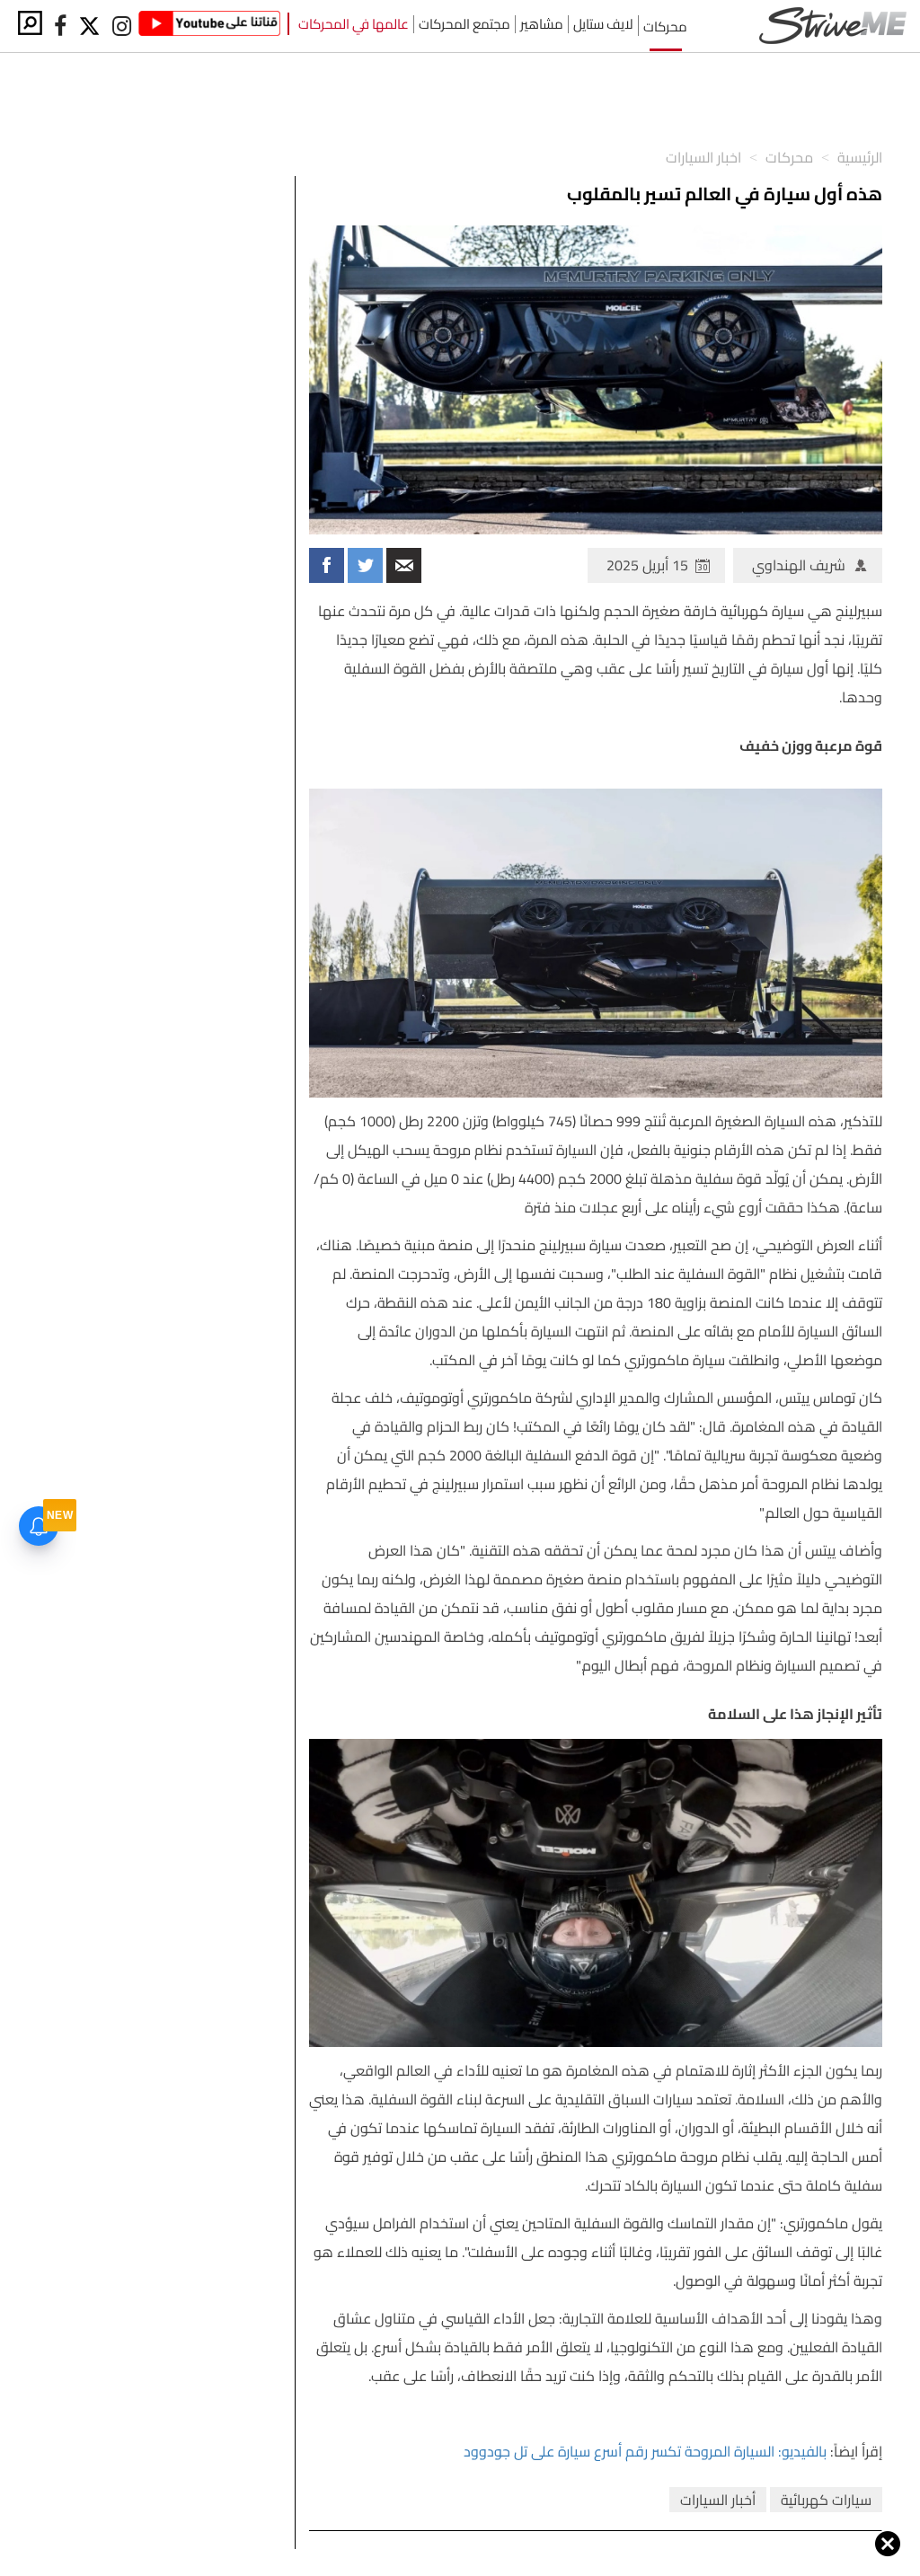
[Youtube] (209, 26)
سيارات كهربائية (826, 2500)
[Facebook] (60, 26)
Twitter (365, 565)
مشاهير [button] (542, 24)
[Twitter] (91, 26)
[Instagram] (121, 26)
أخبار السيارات (718, 2500)
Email (404, 565)
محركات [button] (665, 26)
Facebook (327, 565)
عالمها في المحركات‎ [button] (354, 24)
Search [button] (30, 23)
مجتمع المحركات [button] (464, 24)
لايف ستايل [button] (603, 24)
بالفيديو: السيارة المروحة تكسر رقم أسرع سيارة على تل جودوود (645, 2451)
